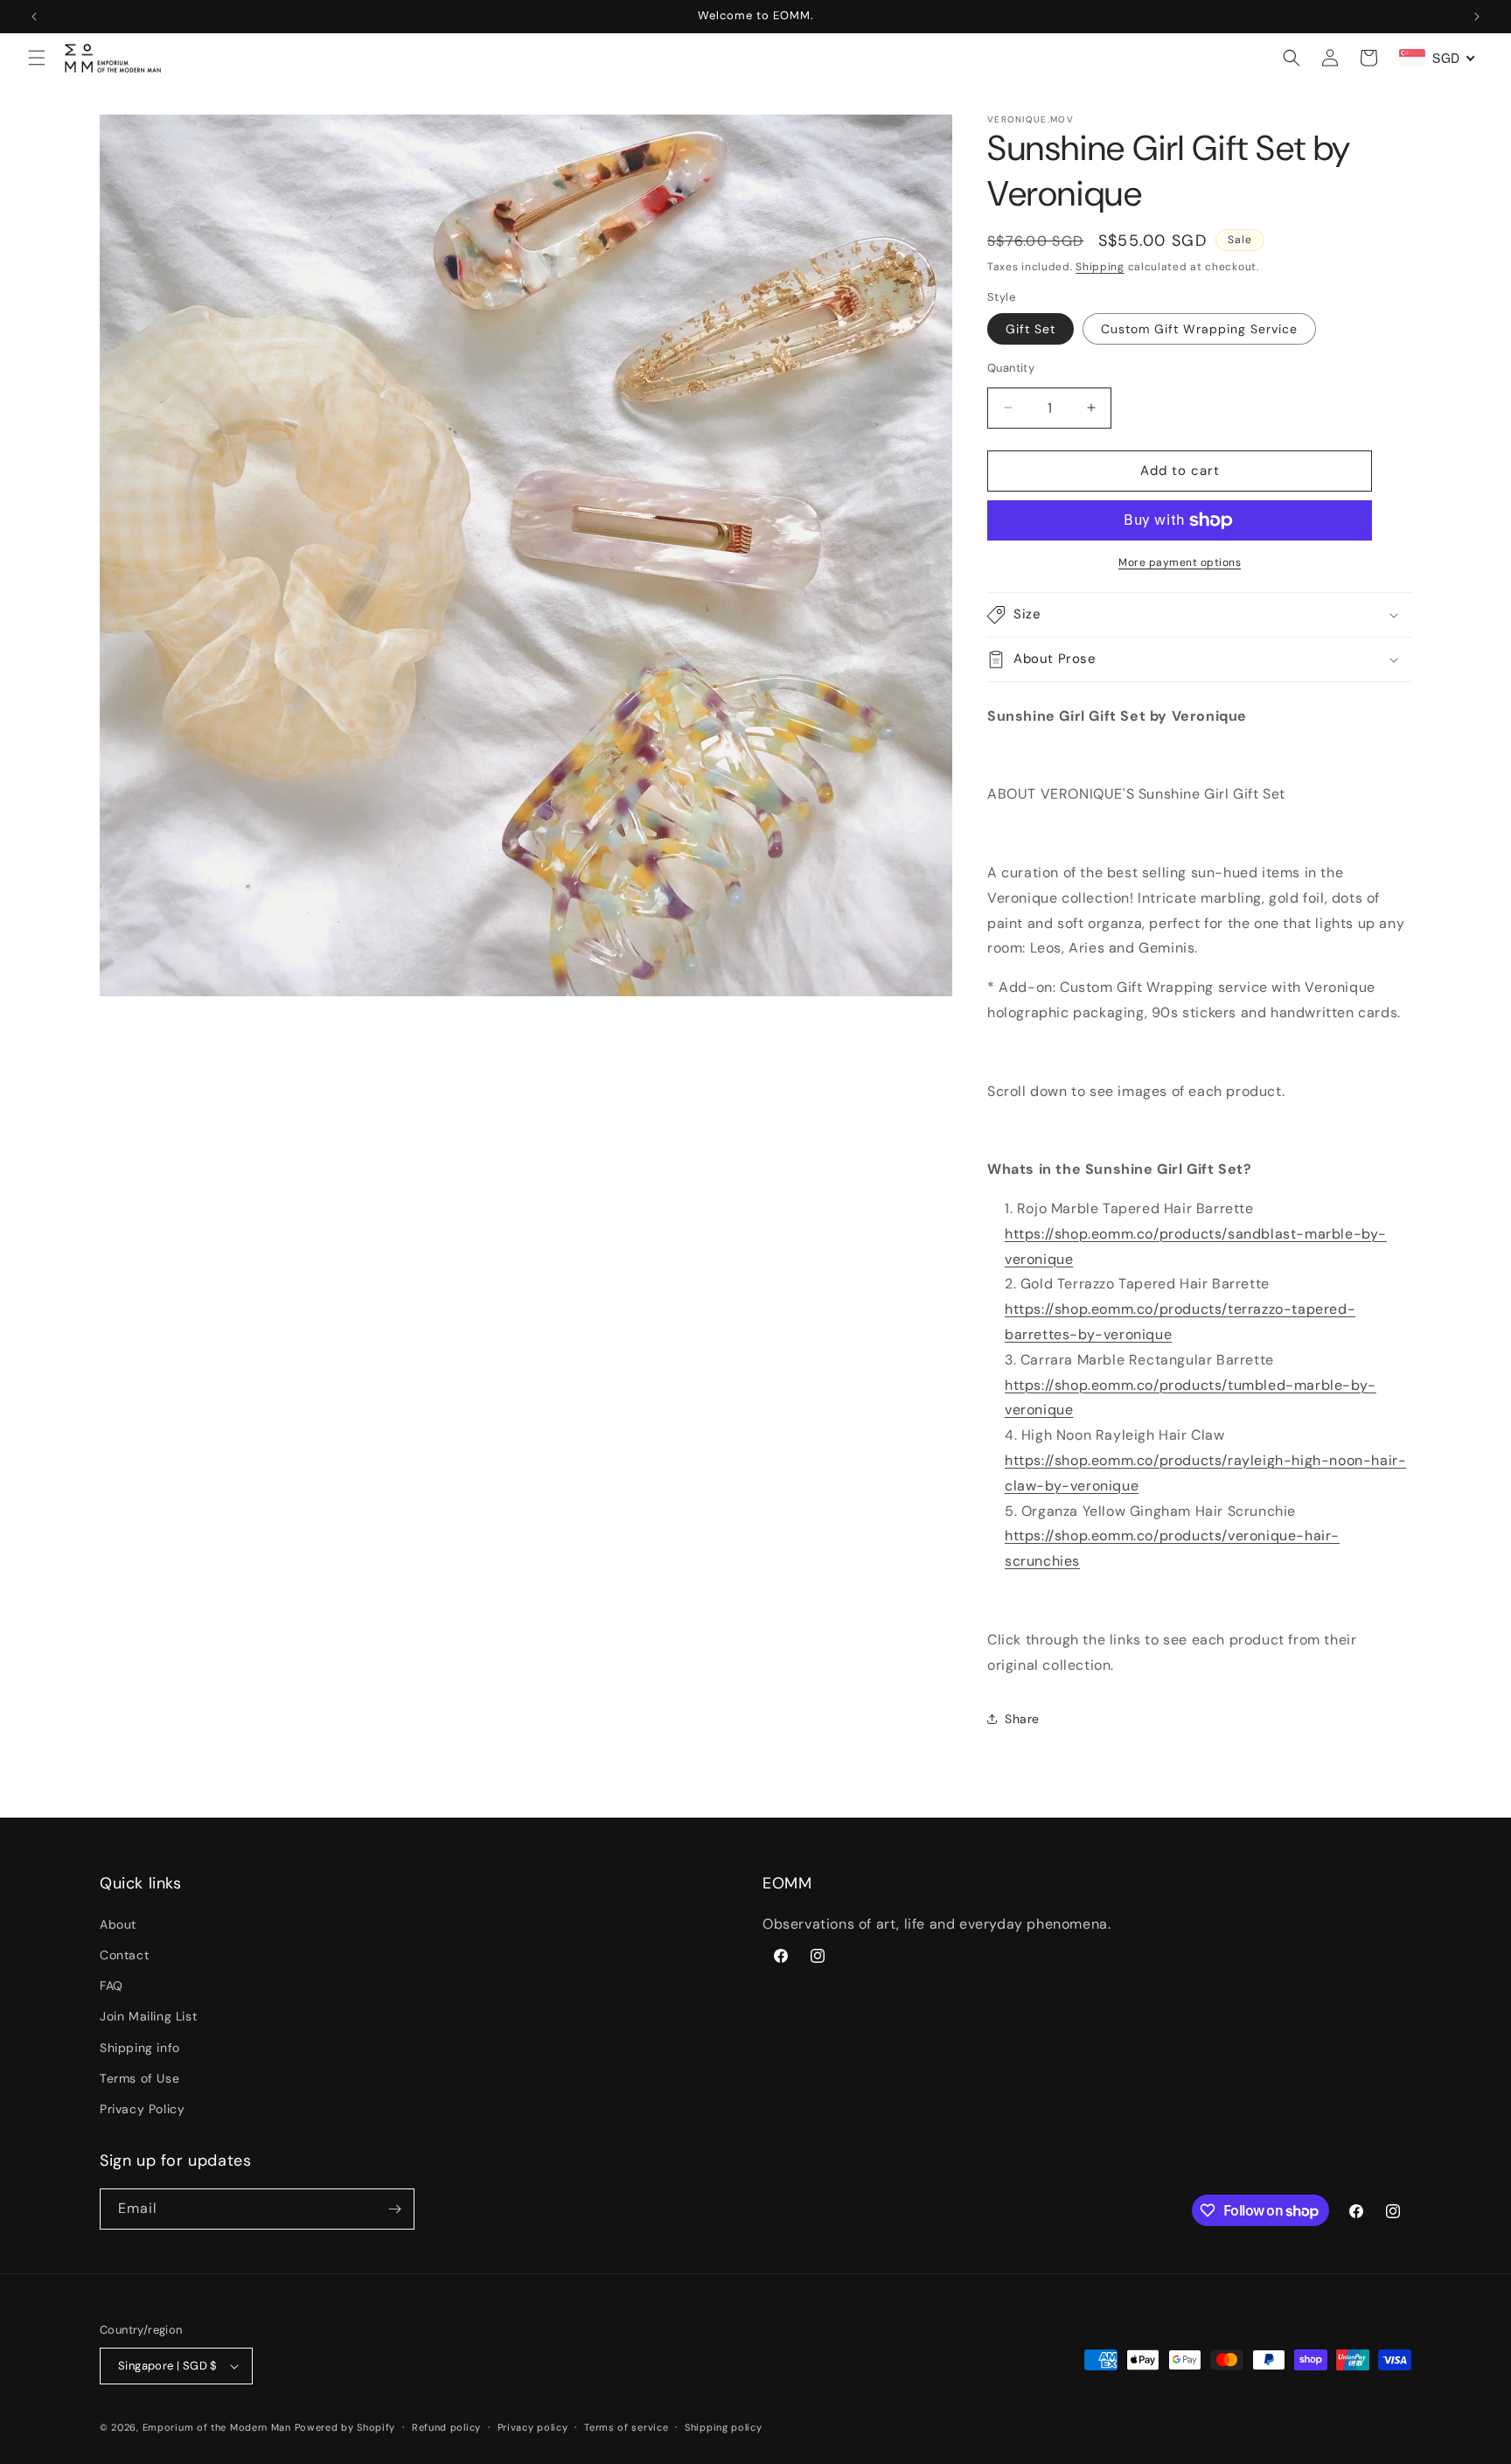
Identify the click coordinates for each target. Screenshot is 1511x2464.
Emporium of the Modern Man (217, 2427)
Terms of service (626, 2427)
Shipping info (140, 2048)
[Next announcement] (1477, 17)
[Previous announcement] (34, 17)
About (118, 1924)
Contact (124, 1955)
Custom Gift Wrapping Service (1199, 329)
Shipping (1100, 267)
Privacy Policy (142, 2109)
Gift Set (1031, 329)
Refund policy (446, 2427)
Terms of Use (139, 2078)
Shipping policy (724, 2427)
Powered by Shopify (345, 2427)
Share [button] (1022, 1719)
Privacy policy (533, 2427)
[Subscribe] (394, 2209)
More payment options (1180, 562)
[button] (37, 58)
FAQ (111, 1986)
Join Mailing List (148, 2016)
